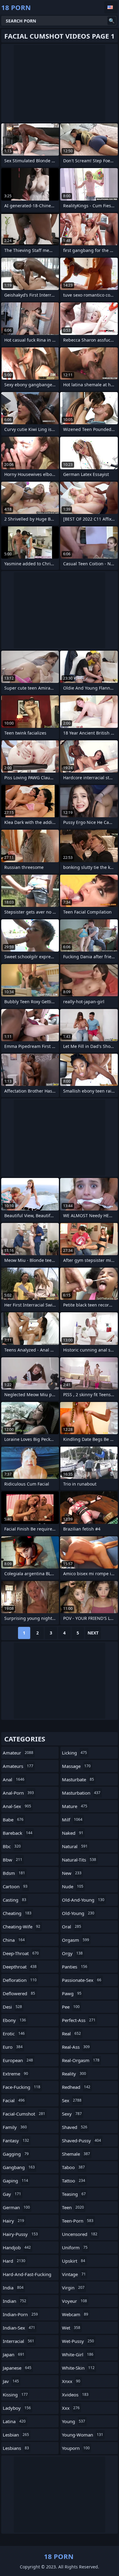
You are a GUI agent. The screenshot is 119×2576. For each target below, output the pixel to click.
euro (13, 2047)
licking (74, 1753)
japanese (17, 2368)
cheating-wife (22, 1927)
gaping (15, 2181)
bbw (13, 1860)
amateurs (18, 1766)
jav (11, 2381)
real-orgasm (81, 2060)
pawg (72, 1993)
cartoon (15, 1886)
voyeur (74, 2301)
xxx (71, 2408)
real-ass (76, 2047)
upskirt (74, 2261)
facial (14, 2100)
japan (14, 2354)
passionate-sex (82, 1980)
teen (73, 2207)
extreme (15, 2074)
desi (12, 2007)
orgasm (76, 1940)
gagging (16, 2154)
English (111, 7)
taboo (73, 2167)
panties (75, 1967)
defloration (20, 1980)
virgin (73, 2288)
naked (73, 1833)
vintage (74, 2274)
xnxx (71, 2381)
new (72, 1873)
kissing (15, 2395)
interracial (18, 2341)
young (74, 2421)
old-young (78, 1913)
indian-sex (19, 2328)
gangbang (19, 2167)
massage (76, 1766)
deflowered (19, 1993)
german (16, 2207)
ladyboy (17, 2408)
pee (71, 2007)
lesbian (16, 2435)
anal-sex (17, 1806)
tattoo (74, 2181)
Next (93, 1633)
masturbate (78, 1779)
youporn (76, 2448)
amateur (18, 1753)
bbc (12, 1846)
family (15, 2127)
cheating (17, 1913)
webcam (75, 2314)
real (71, 2034)
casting (14, 1900)
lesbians (16, 2448)
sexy (72, 2114)
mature (75, 1806)
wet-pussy (78, 2341)
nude (73, 1886)
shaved (75, 2127)
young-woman (83, 2435)
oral (72, 1927)
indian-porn (20, 2314)
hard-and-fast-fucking (27, 2276)
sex (72, 2100)
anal (14, 1779)
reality (74, 2074)
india (13, 2288)
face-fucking (22, 2087)
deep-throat (21, 1953)
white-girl (78, 2354)
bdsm (14, 1873)
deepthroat (20, 1967)
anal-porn (18, 1793)
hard (14, 2261)
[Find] (112, 21)
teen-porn (78, 2221)
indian (14, 2301)
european (18, 2060)
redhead (76, 2087)
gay (12, 2194)
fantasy (16, 2140)
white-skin (78, 2368)
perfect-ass (79, 2020)
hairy (13, 2221)
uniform (75, 2247)
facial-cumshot (24, 2114)
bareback (18, 1833)
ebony (14, 2020)
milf (72, 1820)
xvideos (75, 2395)
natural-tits (79, 1860)
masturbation (81, 1793)
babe (13, 1820)
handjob (17, 2247)
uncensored (80, 2234)
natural (75, 1846)
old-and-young (83, 1900)
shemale (76, 2154)
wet (71, 2328)
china (14, 1940)
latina (14, 2421)
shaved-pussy (81, 2140)
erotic (14, 2034)
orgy (72, 1953)
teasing (74, 2194)
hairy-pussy (20, 2234)
